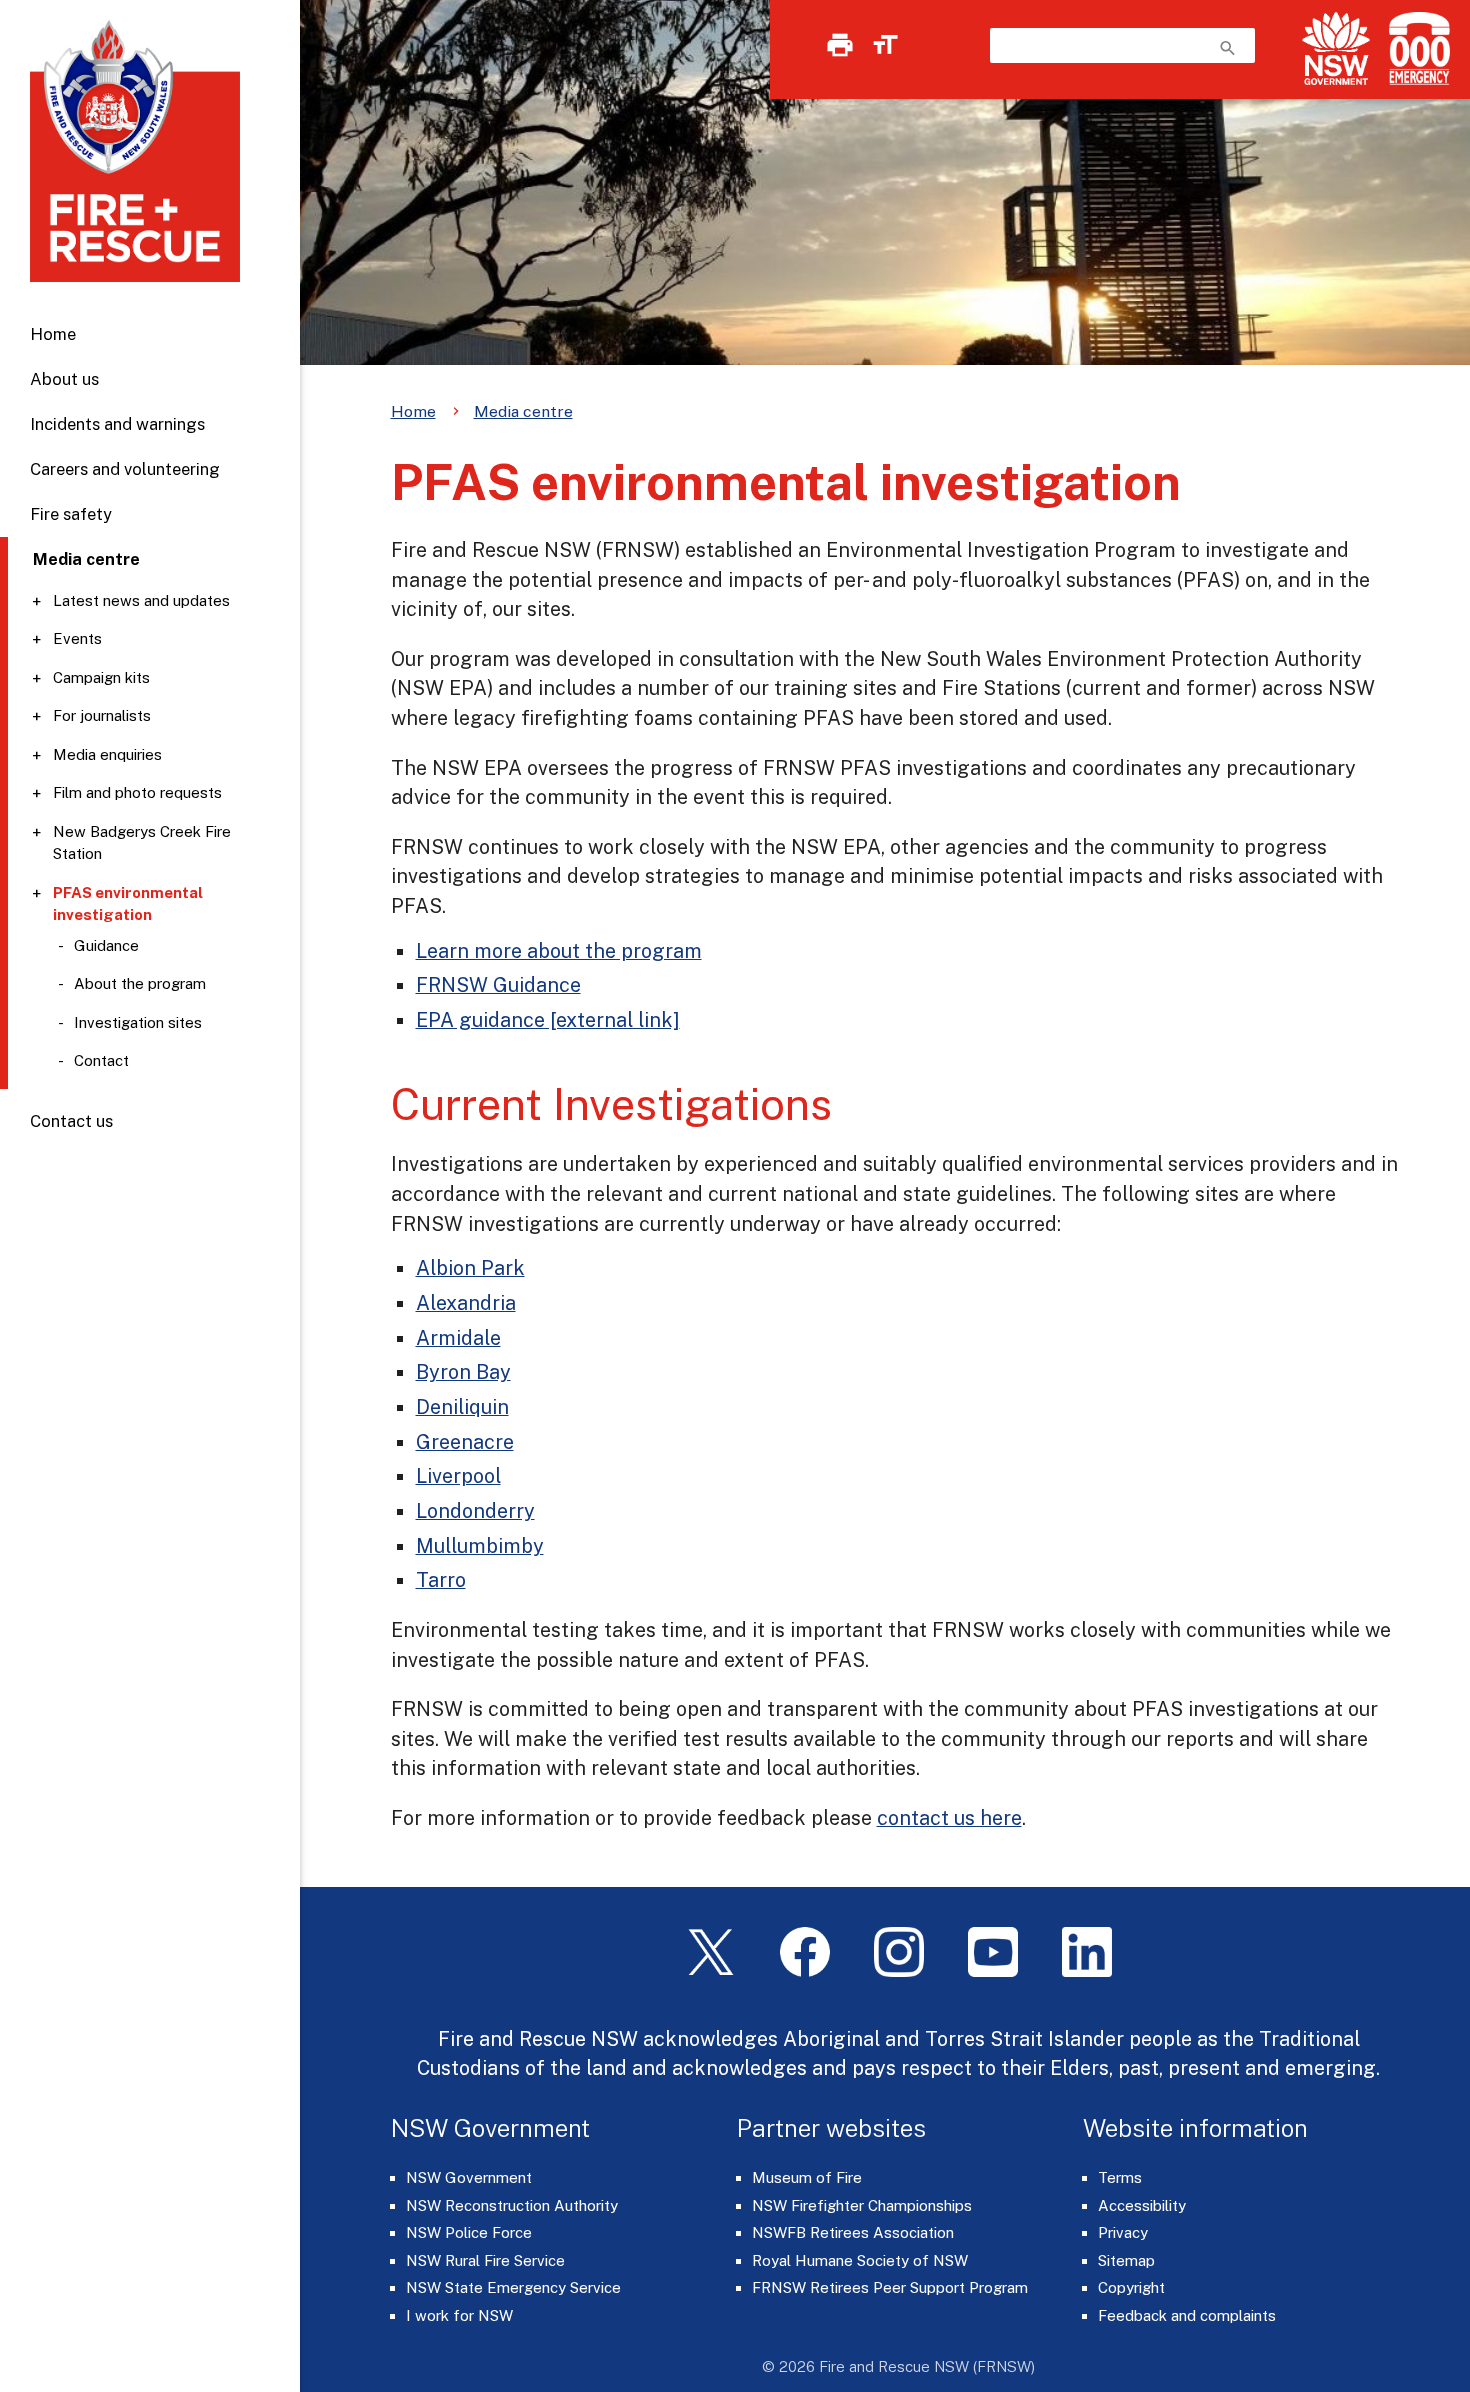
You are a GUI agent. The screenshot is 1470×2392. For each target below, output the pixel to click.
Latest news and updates (141, 600)
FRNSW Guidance (498, 984)
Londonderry (475, 1510)
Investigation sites (138, 1022)
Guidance (106, 945)
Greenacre (465, 1441)
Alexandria (466, 1302)
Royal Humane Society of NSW (860, 2260)
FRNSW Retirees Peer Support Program (890, 2287)
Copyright (1131, 2287)
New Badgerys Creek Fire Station (142, 843)
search (1228, 48)
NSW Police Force (469, 2232)
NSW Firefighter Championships (862, 2205)
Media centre (523, 411)
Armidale (458, 1337)
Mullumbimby (480, 1545)
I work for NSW (459, 2315)
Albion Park (470, 1267)
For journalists (102, 715)
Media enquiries (107, 754)
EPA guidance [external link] (548, 1019)
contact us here (949, 1817)
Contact (101, 1060)
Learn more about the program (559, 950)
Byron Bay (463, 1371)
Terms (1120, 2177)
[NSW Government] (1336, 48)
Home (53, 334)
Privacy (1123, 2232)
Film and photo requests (137, 792)
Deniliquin (462, 1406)
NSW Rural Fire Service (485, 2260)
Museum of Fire (807, 2177)
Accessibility (1142, 2205)
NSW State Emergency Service (513, 2287)
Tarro (441, 1579)
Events (77, 638)
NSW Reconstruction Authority (512, 2205)
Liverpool (458, 1475)
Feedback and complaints (1187, 2315)
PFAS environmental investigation (128, 904)
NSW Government (469, 2177)
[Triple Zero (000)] (1415, 48)
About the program (140, 983)
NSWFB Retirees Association (853, 2232)
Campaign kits (101, 677)
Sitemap (1126, 2260)
